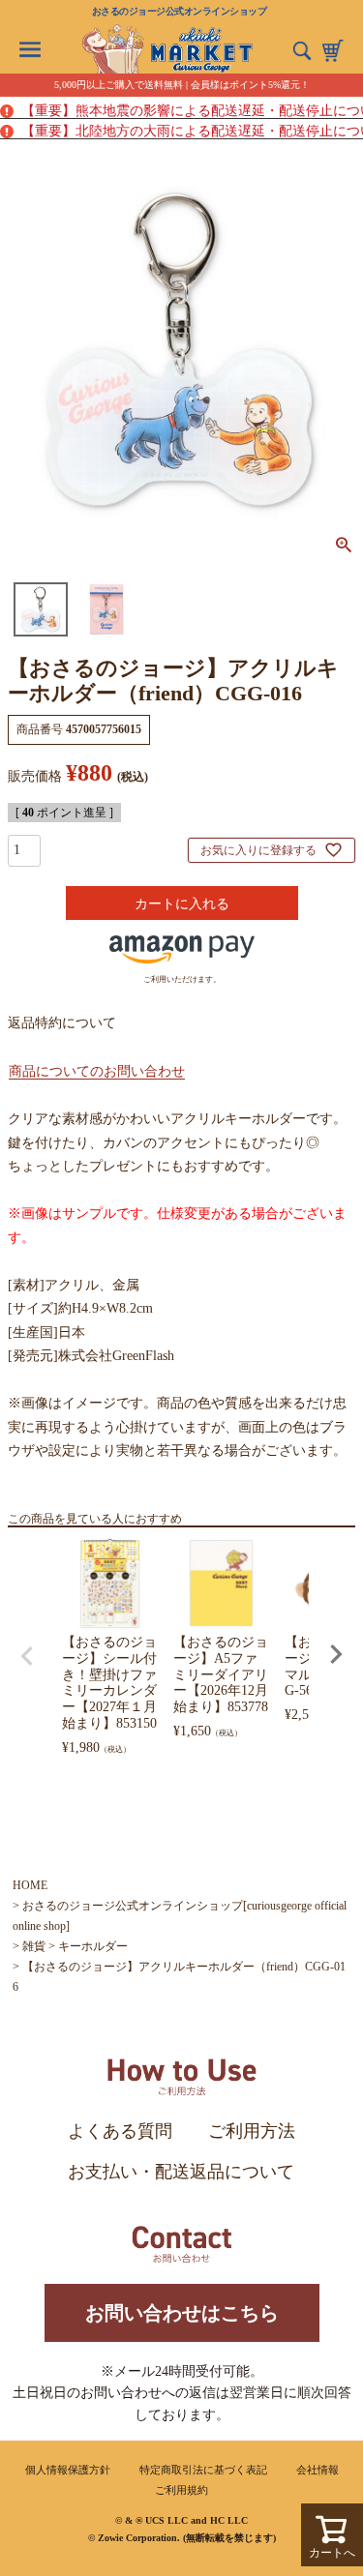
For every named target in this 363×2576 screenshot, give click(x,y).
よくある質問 (120, 2131)
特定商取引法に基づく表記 (203, 2470)
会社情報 (318, 2470)
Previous (27, 1656)
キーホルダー (93, 1946)
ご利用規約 (181, 2490)
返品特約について (62, 1023)
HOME (30, 1885)
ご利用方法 (252, 2131)
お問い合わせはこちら (182, 2313)
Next (336, 1654)
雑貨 (34, 1946)
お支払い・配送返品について (181, 2172)
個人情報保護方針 (68, 2470)
